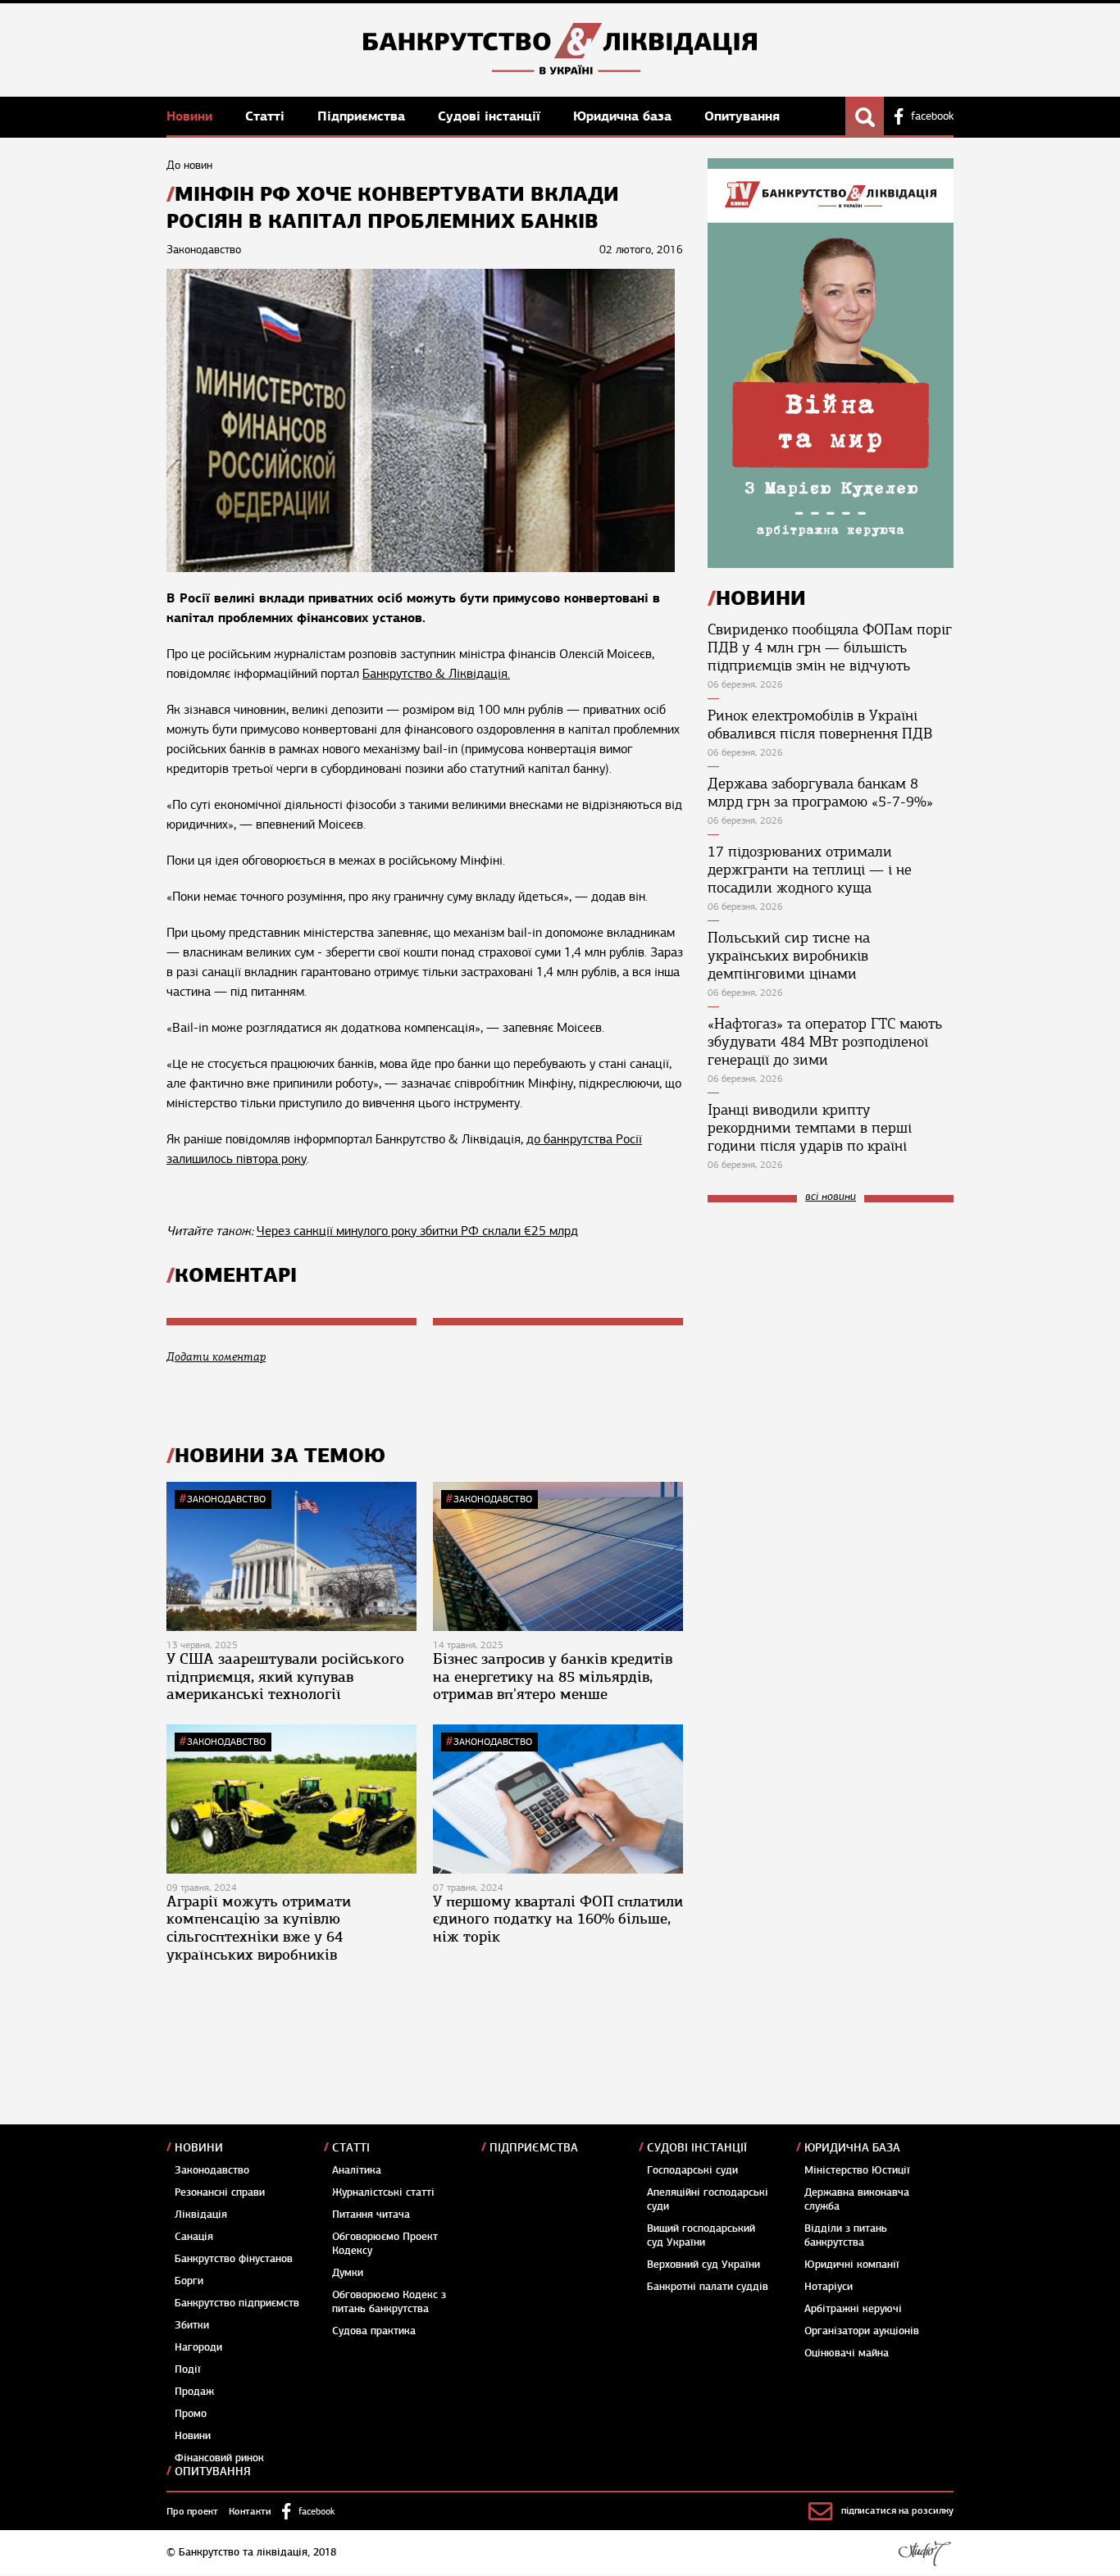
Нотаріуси (829, 2287)
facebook (932, 116)
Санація (194, 2237)
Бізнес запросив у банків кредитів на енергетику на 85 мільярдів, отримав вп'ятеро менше (553, 1676)
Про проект (192, 2511)
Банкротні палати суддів (708, 2287)
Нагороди (198, 2347)
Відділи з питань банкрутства (846, 2235)
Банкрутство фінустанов (234, 2259)
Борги (189, 2281)
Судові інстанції (491, 116)
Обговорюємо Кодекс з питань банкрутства (389, 2302)
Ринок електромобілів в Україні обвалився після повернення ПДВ (820, 725)
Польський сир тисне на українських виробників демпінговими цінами (789, 956)
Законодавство (226, 1499)
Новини (191, 116)
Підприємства (363, 116)
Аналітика (357, 2170)
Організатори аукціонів (862, 2331)
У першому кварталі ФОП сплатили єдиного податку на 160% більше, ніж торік (558, 1919)
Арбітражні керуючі (853, 2309)
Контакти (250, 2511)
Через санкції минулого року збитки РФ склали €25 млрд (417, 1231)
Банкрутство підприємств (237, 2303)
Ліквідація (201, 2215)
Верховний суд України (703, 2265)
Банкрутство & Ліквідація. (436, 674)
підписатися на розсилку (897, 2510)
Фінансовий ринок (219, 2458)
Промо (191, 2414)
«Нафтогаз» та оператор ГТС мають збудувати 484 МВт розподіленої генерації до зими (825, 1042)
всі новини (831, 1197)
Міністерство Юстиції (857, 2170)
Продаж (194, 2392)
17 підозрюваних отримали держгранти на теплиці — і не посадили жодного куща (810, 870)
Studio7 (924, 2553)
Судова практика (374, 2331)
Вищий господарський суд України (701, 2235)
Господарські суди (692, 2170)
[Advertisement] (831, 1325)
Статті (267, 116)
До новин (189, 165)
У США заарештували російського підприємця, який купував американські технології (285, 1676)
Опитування (742, 116)
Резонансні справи (220, 2192)
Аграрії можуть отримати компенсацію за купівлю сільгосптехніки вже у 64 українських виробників (259, 1928)
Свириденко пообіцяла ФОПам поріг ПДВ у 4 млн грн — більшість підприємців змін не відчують (830, 647)
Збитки (192, 2325)
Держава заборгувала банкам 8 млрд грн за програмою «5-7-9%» (820, 793)
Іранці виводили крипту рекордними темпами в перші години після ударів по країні (810, 1128)
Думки (348, 2273)
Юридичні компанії (852, 2265)
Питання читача (371, 2215)
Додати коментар (216, 1357)
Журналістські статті (383, 2192)
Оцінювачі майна (847, 2353)
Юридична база (624, 116)
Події (188, 2369)
